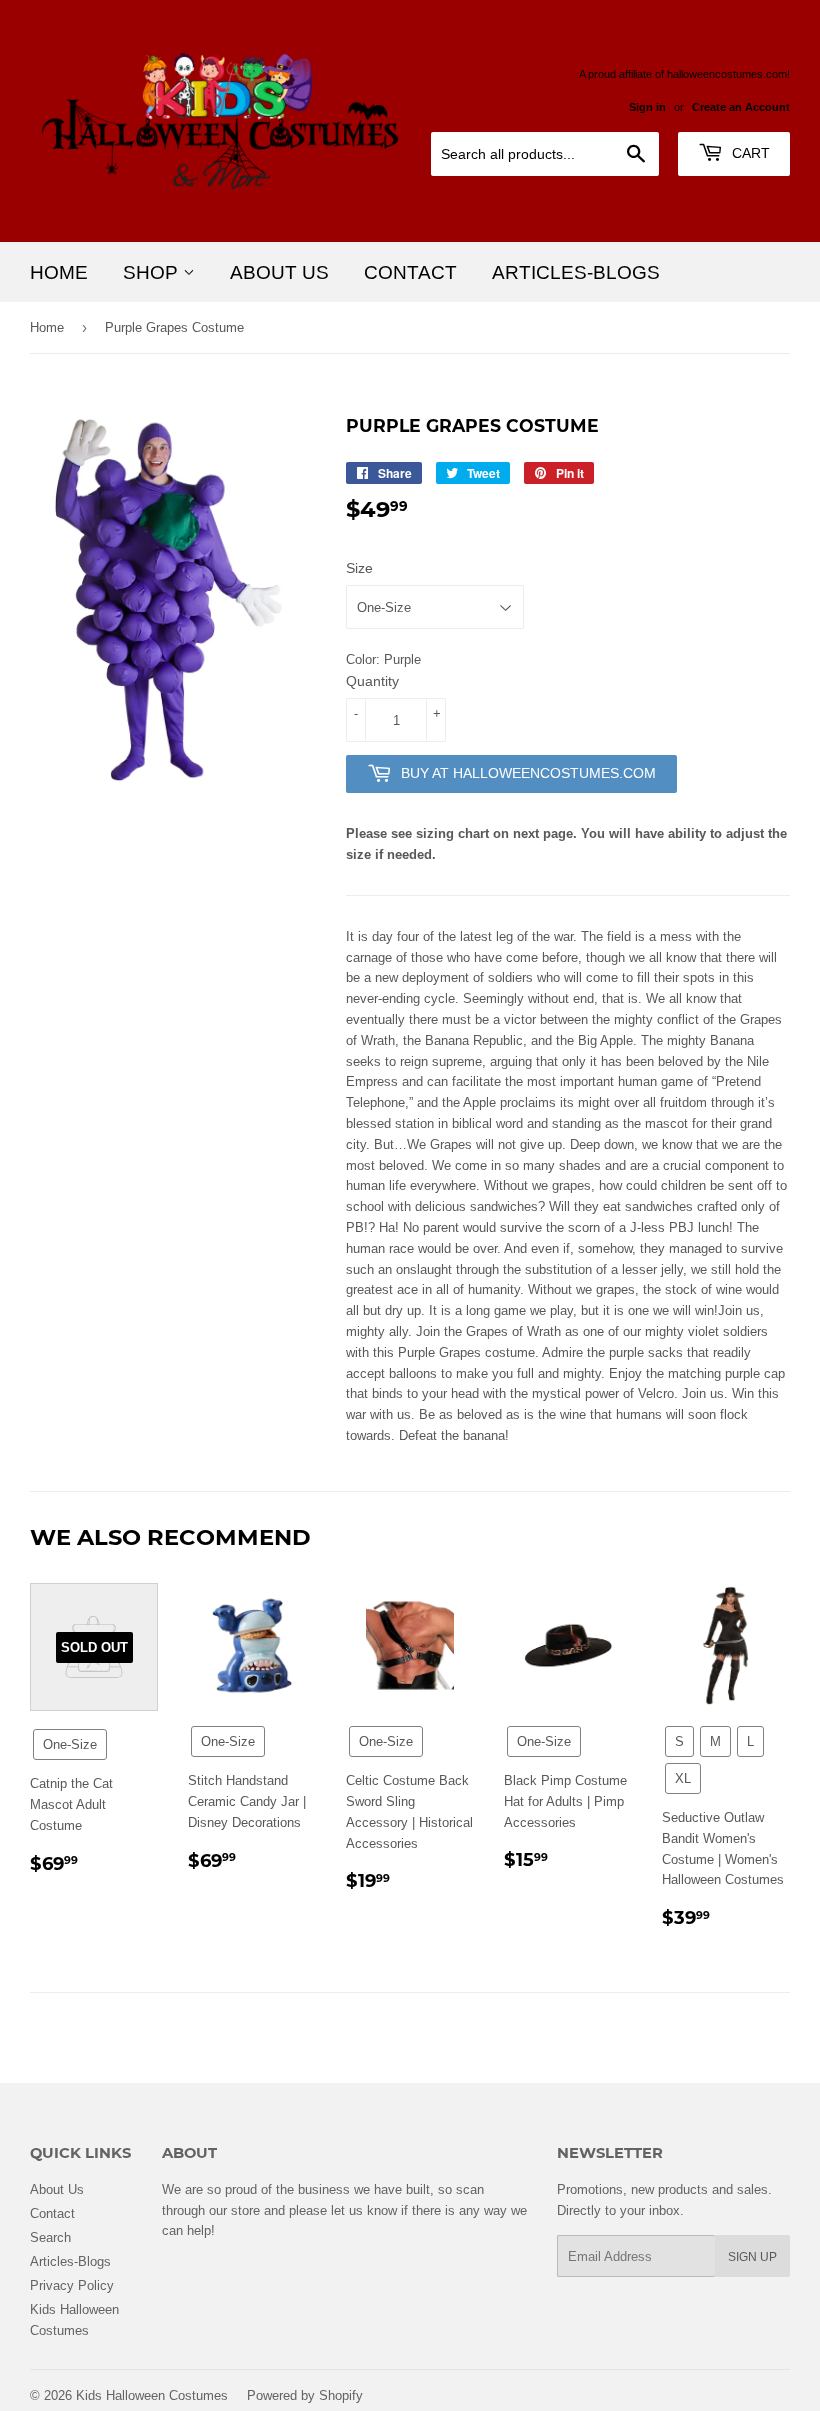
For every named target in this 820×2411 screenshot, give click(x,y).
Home (59, 272)
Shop (153, 272)
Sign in (647, 107)
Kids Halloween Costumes (152, 2395)
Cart (749, 153)
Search (50, 2237)
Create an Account (741, 107)
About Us (279, 272)
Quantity (372, 681)
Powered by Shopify (305, 2395)
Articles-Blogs (576, 272)
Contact (410, 272)
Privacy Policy (72, 2285)
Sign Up (752, 2256)
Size (359, 568)
